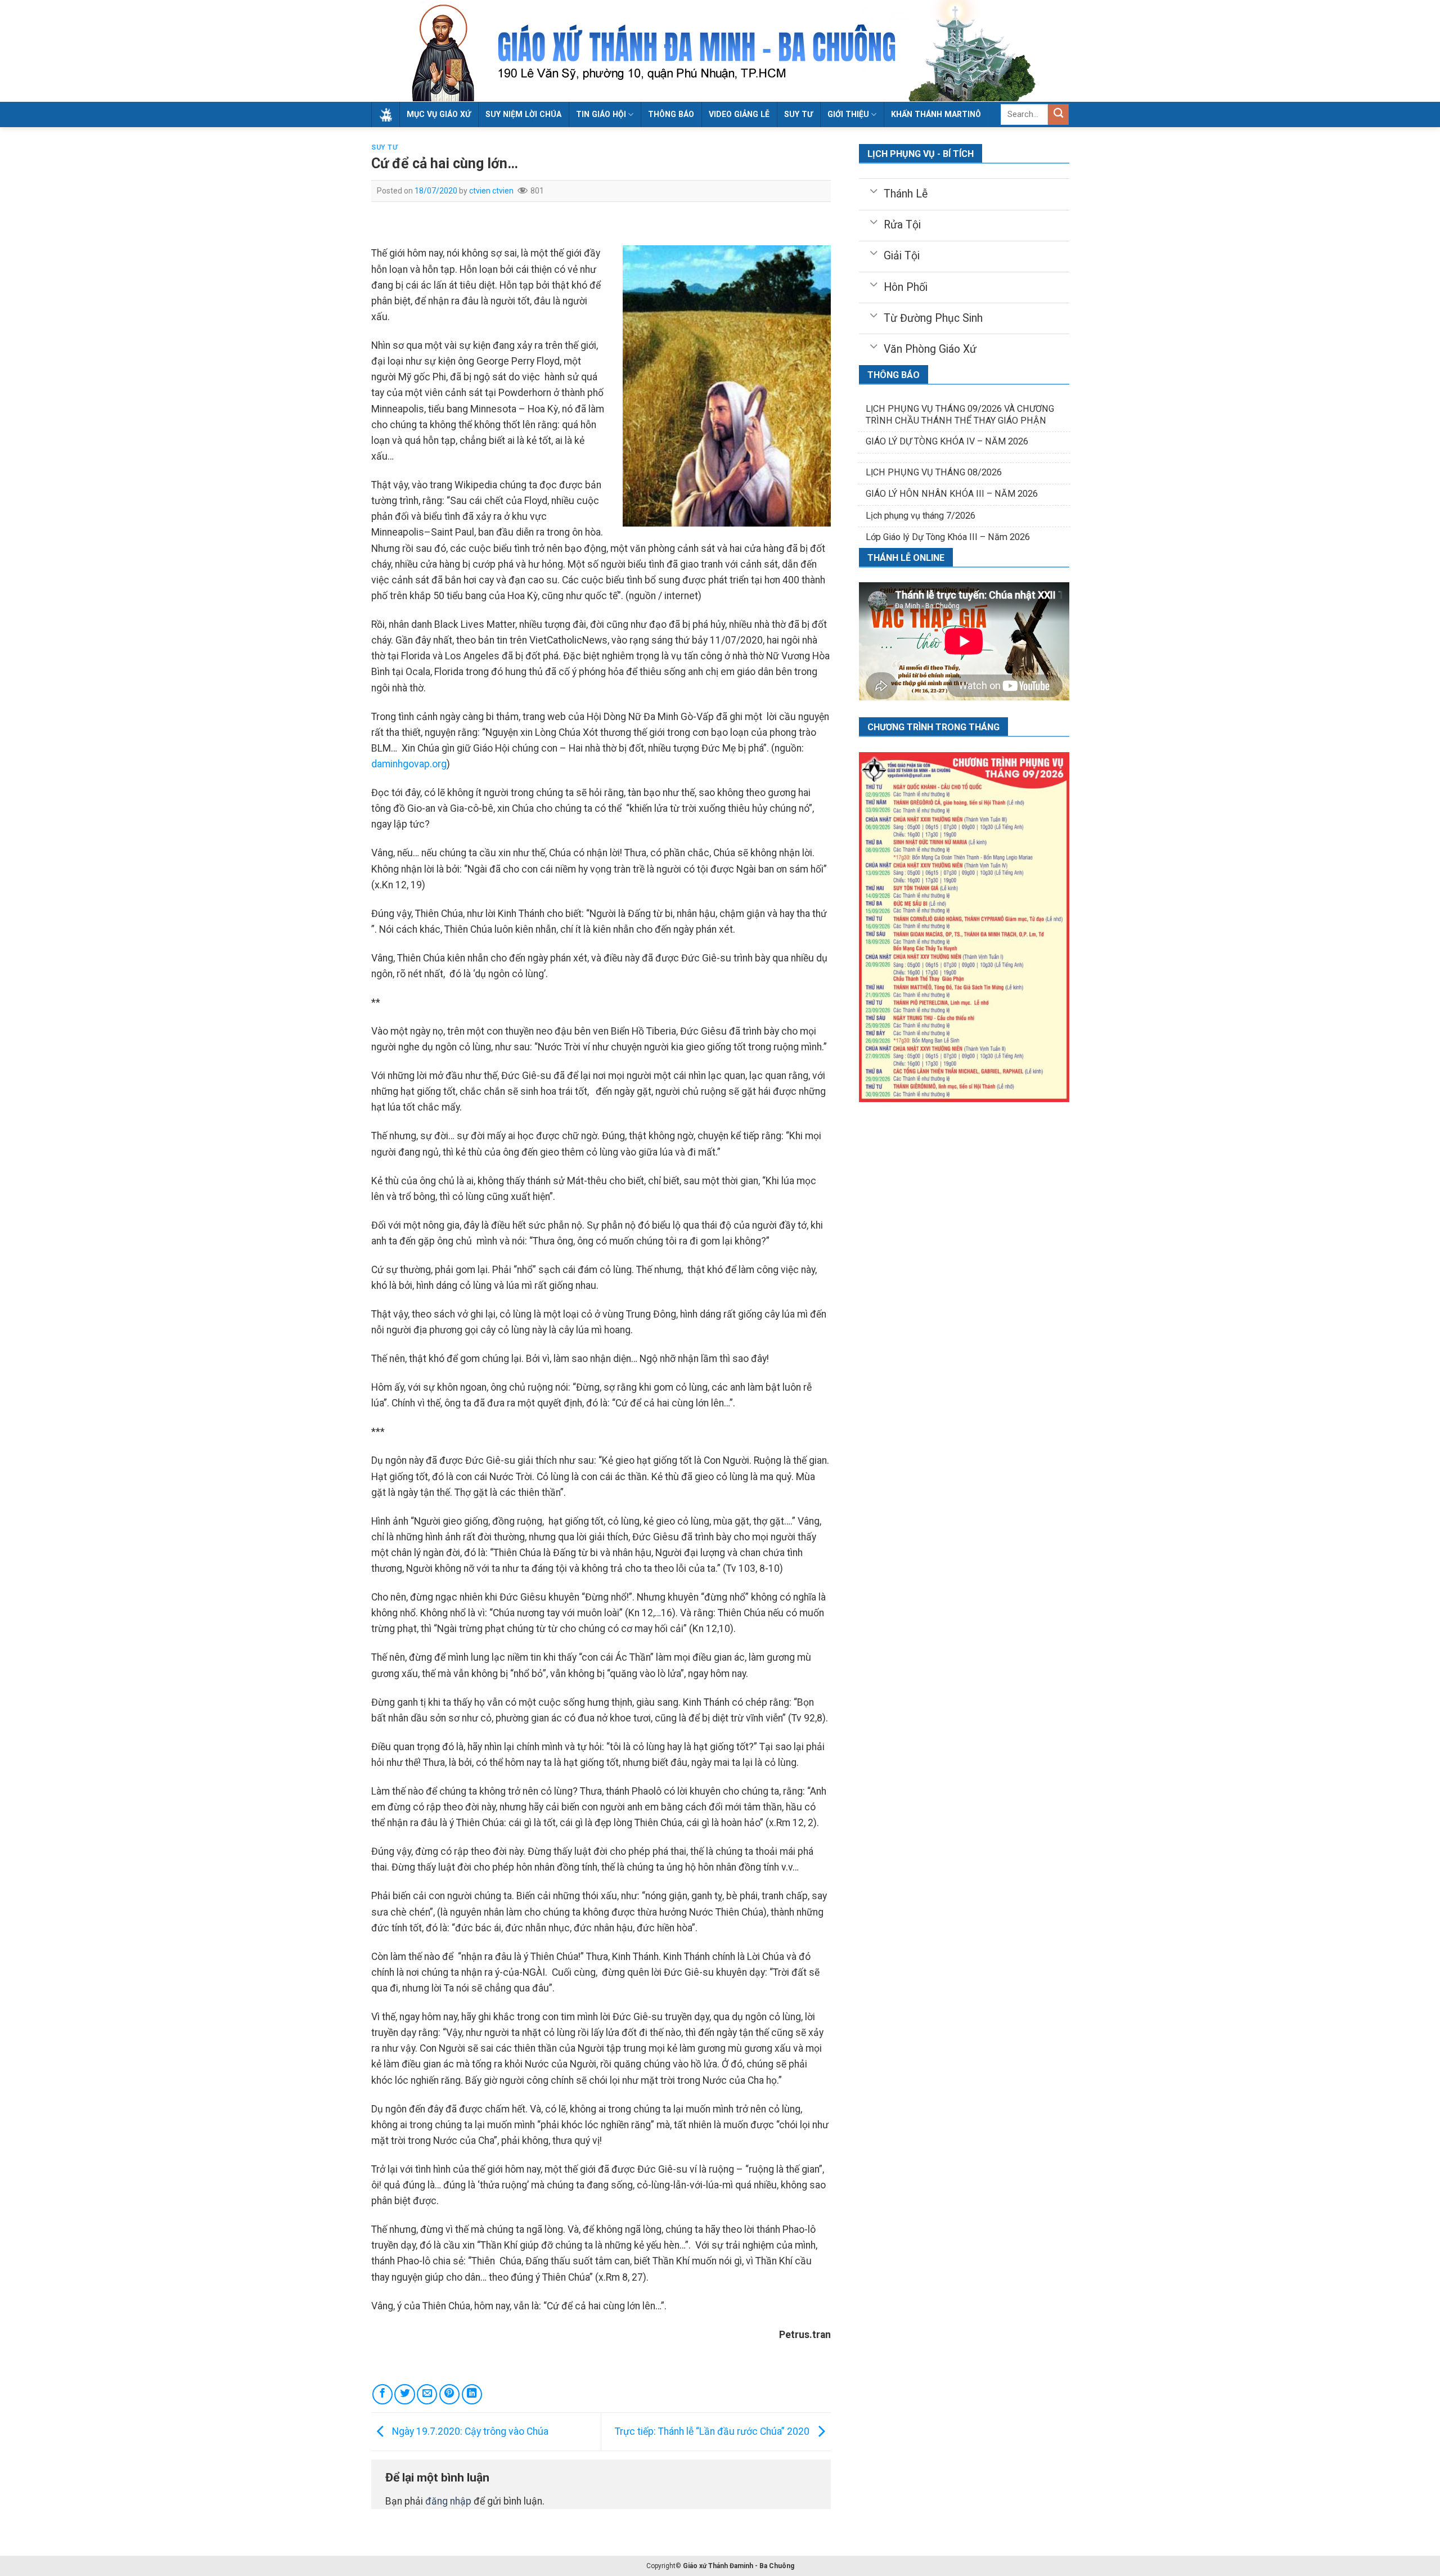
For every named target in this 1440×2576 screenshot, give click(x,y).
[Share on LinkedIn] (472, 2394)
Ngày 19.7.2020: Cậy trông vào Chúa (469, 2431)
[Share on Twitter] (404, 2394)
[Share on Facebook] (382, 2394)
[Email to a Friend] (427, 2394)
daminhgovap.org (409, 764)
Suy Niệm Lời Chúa (523, 114)
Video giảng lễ (739, 114)
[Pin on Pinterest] (449, 2394)
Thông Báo (671, 114)
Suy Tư (385, 147)
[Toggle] (873, 190)
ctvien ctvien (491, 191)
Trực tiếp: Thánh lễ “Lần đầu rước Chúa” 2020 (713, 2431)
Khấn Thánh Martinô (936, 114)
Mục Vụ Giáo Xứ (439, 114)
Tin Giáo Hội (601, 114)
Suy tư (798, 114)
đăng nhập (448, 2501)
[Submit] (1058, 114)
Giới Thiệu (848, 114)
